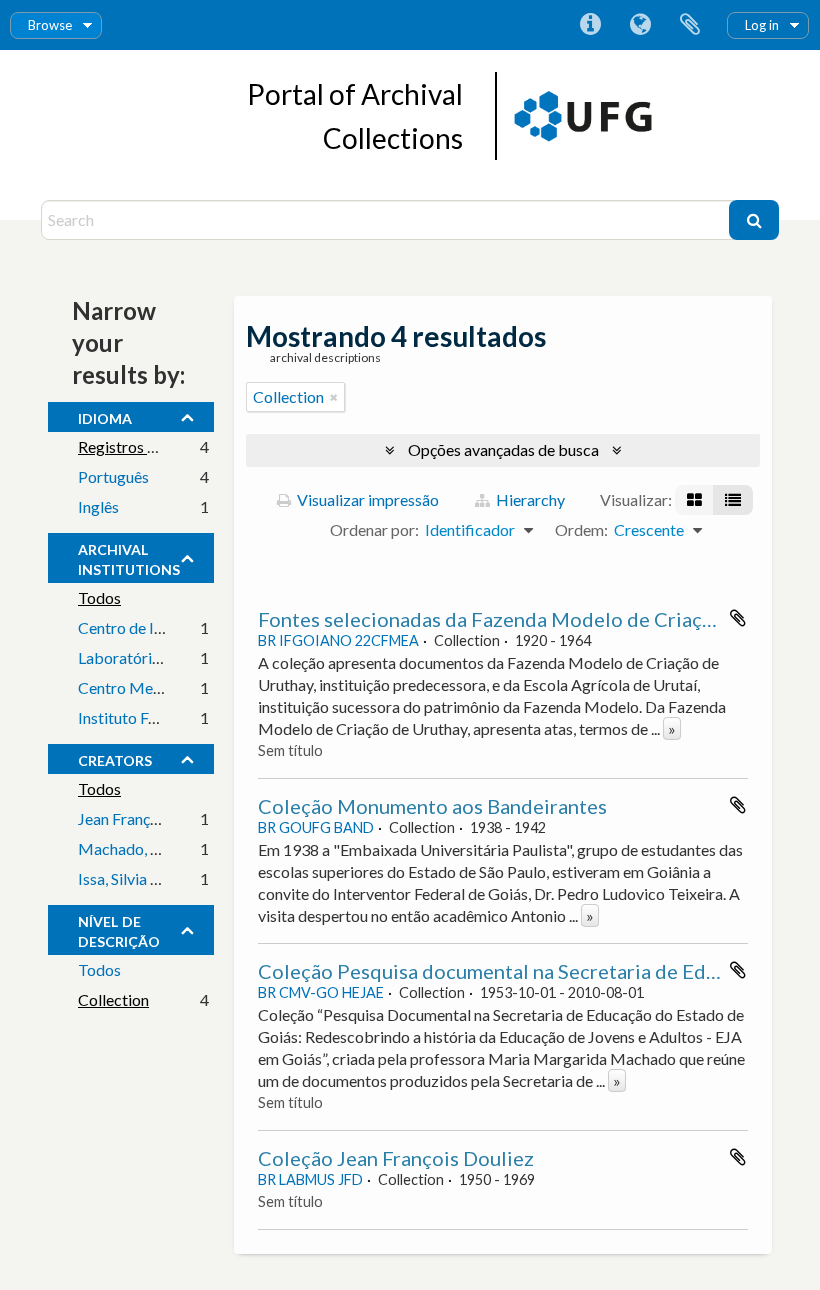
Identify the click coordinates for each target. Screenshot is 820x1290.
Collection (113, 999)
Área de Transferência (690, 25)
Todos (99, 597)
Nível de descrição (119, 929)
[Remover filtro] (334, 397)
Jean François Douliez (152, 818)
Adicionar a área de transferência (738, 618)
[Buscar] (754, 220)
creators (115, 758)
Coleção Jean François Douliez (396, 1158)
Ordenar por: (374, 529)
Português (113, 476)
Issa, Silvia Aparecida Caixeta (177, 878)
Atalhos (590, 25)
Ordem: (581, 529)
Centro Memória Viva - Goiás (178, 687)
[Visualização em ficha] (694, 500)
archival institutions (129, 557)
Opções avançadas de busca (503, 449)
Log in (762, 25)
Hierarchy (529, 499)
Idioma (640, 25)
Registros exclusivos (148, 446)
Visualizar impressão (366, 499)
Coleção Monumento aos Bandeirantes (432, 806)
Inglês (98, 506)
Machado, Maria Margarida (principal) (210, 848)
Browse (50, 25)
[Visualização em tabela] (733, 500)
